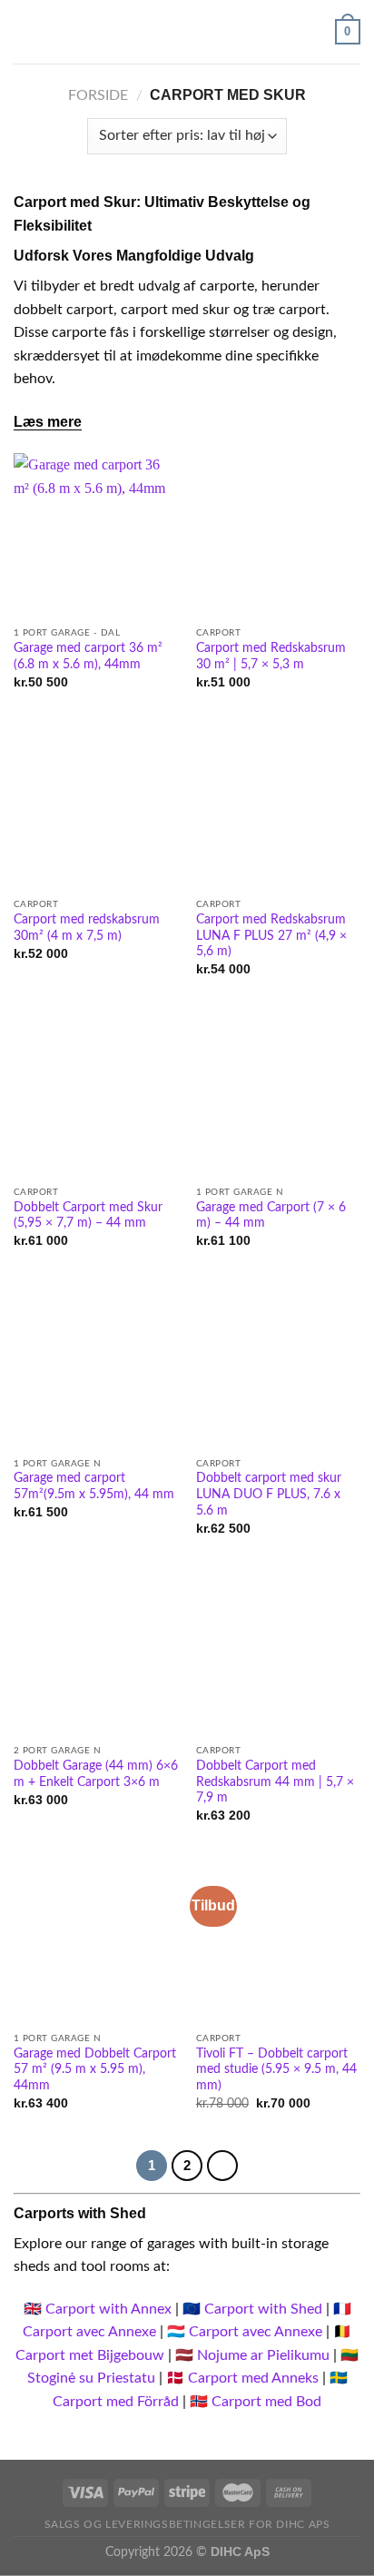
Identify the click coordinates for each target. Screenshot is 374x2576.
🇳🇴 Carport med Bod (256, 2402)
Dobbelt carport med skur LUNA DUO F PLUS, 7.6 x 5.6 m (269, 1494)
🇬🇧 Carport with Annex (98, 2309)
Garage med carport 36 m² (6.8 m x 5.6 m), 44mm (88, 656)
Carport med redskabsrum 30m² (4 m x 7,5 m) (87, 928)
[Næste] (222, 2166)
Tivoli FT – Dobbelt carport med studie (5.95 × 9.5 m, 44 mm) (276, 2070)
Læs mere (48, 422)
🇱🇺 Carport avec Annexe (245, 2332)
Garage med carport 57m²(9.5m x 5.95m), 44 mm (94, 1486)
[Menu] (25, 31)
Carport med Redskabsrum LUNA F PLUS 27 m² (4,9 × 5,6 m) (271, 936)
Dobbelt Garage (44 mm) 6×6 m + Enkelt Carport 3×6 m (96, 1774)
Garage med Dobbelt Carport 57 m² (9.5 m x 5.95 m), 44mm (95, 2070)
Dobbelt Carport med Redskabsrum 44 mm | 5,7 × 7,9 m (275, 1782)
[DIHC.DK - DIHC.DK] (187, 31)
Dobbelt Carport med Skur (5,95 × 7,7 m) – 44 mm (88, 1216)
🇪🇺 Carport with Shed (252, 2309)
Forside (98, 95)
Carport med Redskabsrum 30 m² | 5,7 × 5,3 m (271, 656)
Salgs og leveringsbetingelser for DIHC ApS (187, 2524)
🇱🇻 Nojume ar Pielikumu (252, 2355)
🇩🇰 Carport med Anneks (242, 2378)
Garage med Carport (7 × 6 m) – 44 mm (271, 1216)
